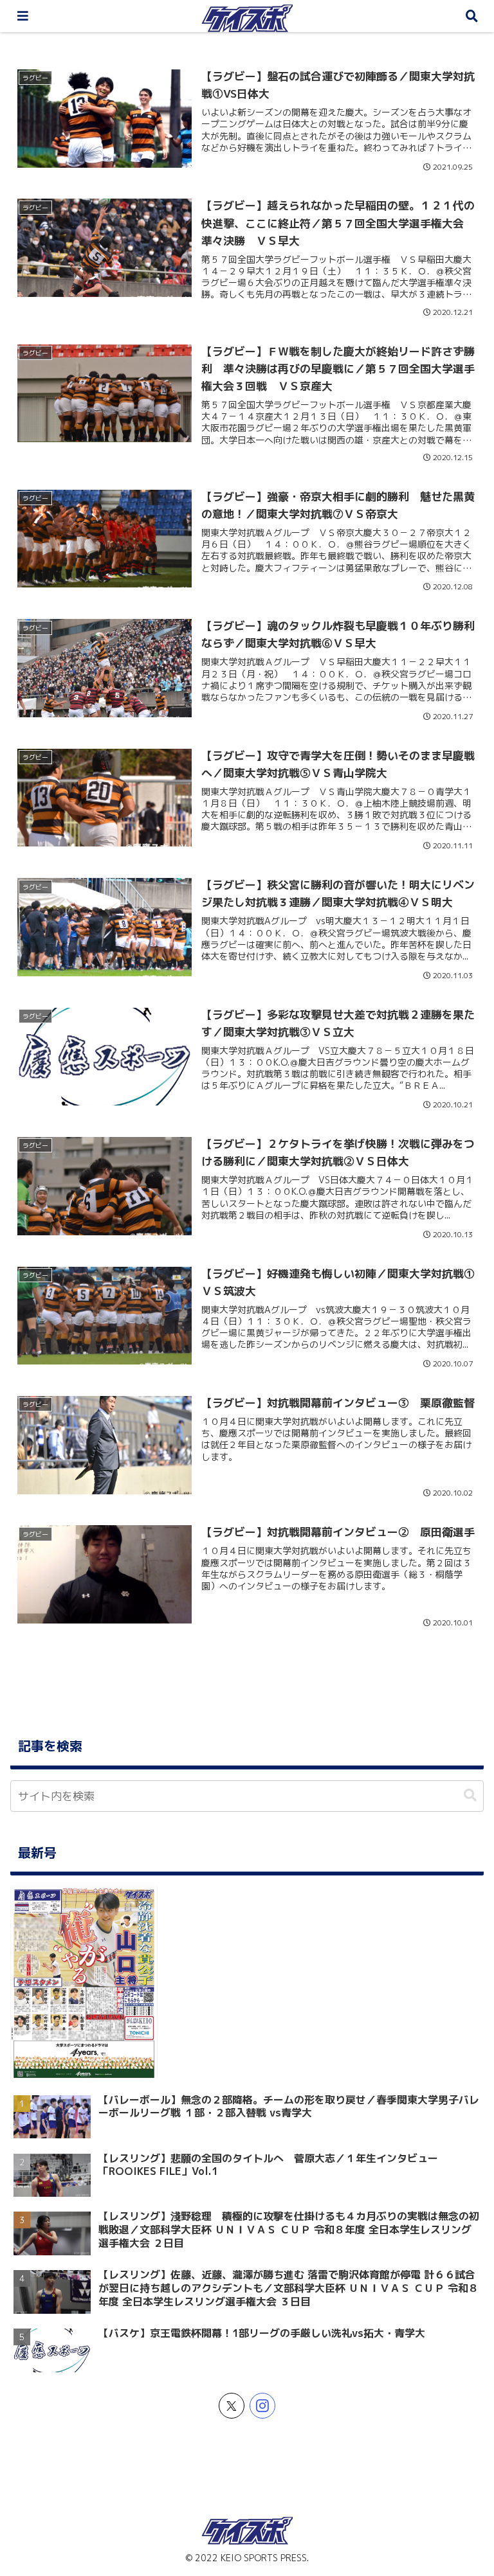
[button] (470, 1795)
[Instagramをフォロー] (262, 2406)
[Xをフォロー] (232, 2406)
